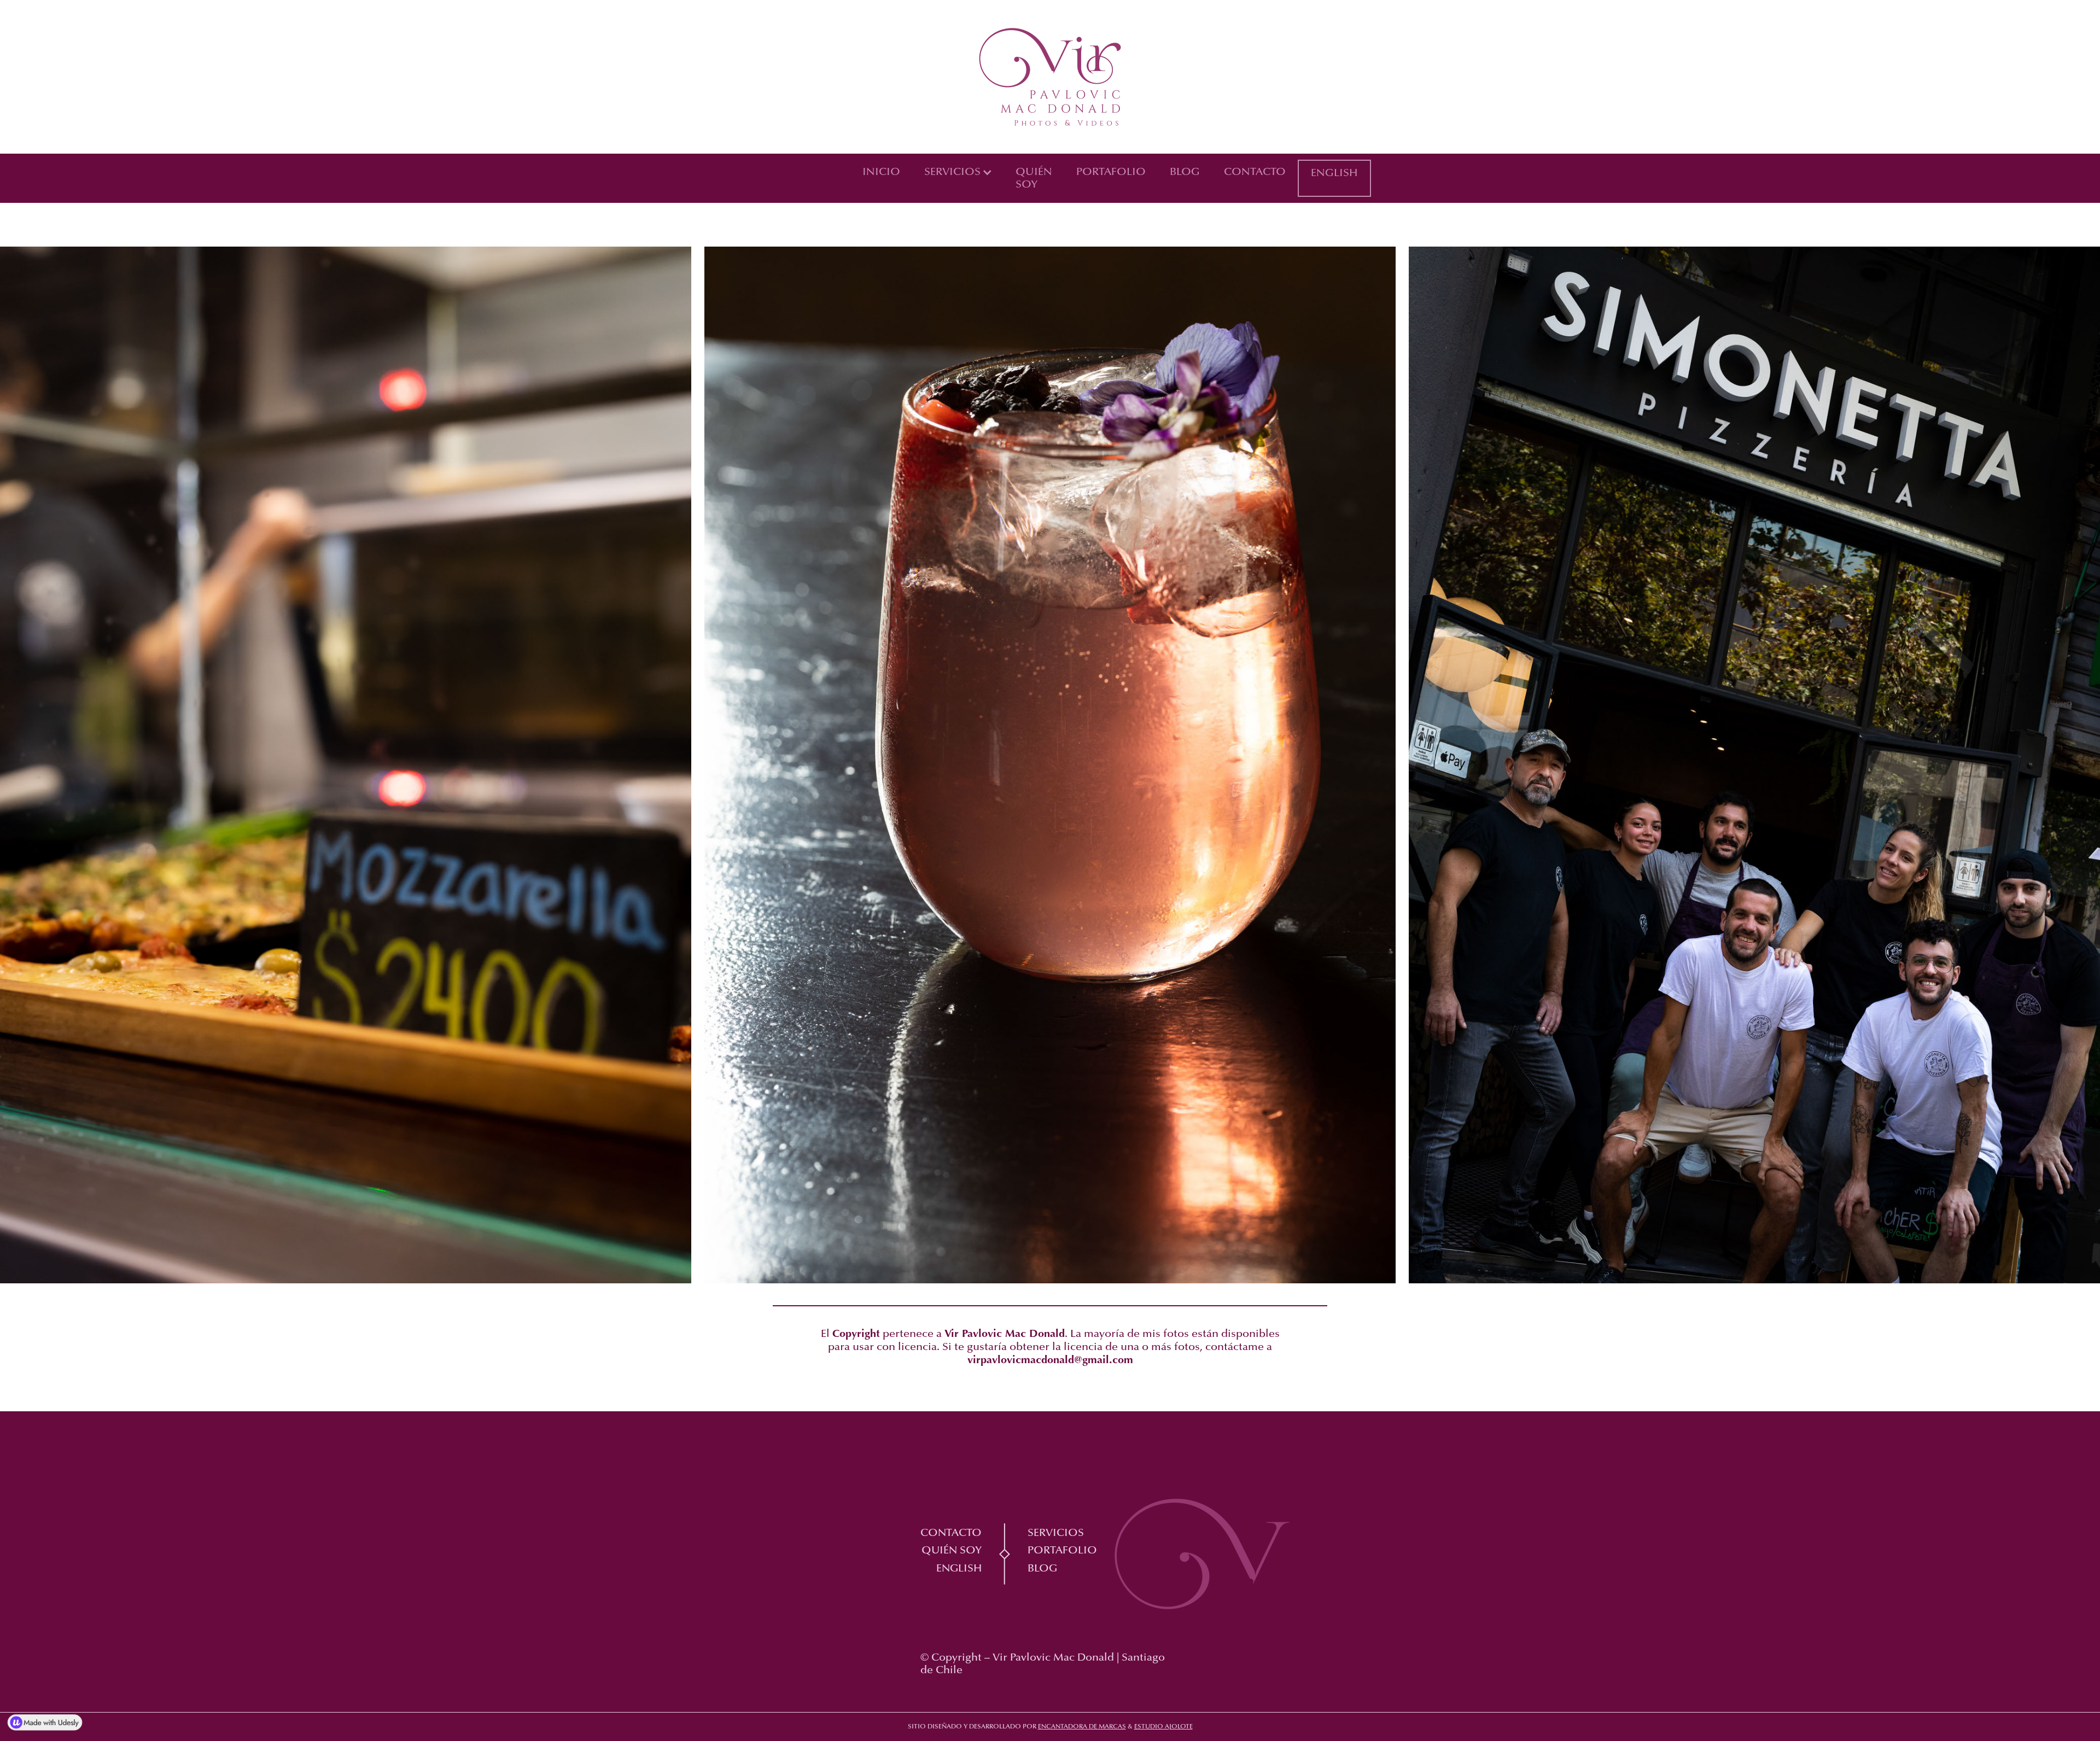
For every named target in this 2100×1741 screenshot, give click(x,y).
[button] (958, 172)
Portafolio (1111, 172)
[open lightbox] (346, 772)
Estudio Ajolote (1163, 1727)
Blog (1185, 172)
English (1334, 173)
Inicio (881, 172)
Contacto (1255, 172)
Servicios (1056, 1533)
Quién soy (1034, 179)
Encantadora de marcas (1082, 1727)
